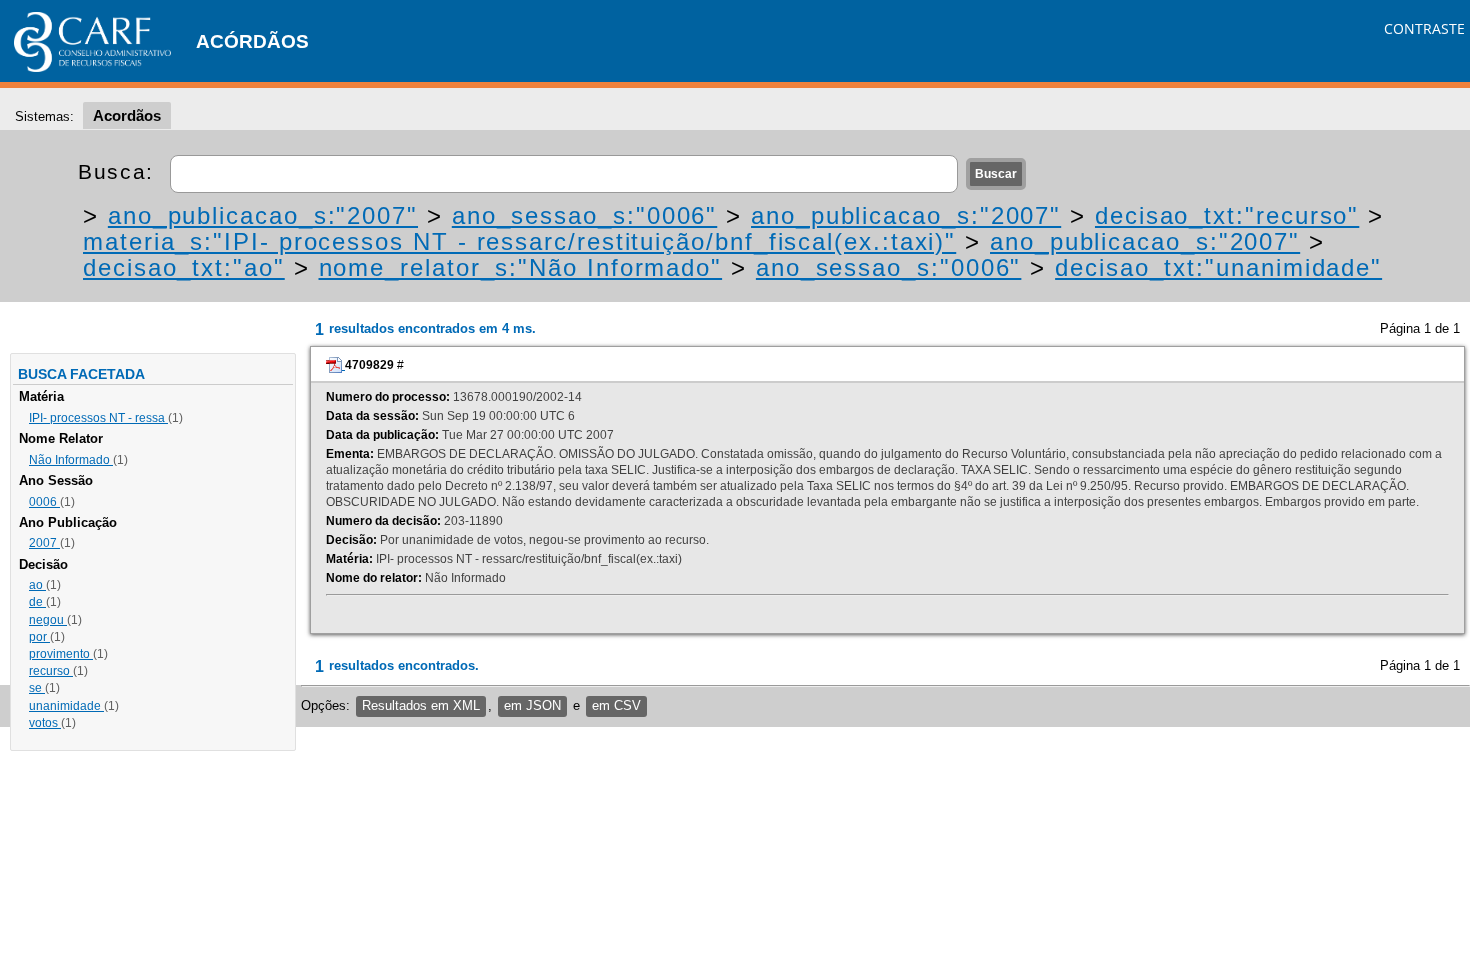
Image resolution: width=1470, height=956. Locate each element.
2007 (44, 543)
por (39, 637)
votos (45, 723)
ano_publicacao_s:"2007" (263, 215)
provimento (61, 654)
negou (48, 620)
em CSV (616, 705)
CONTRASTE (1424, 28)
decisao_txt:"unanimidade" (1218, 267)
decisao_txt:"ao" (184, 267)
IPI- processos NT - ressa (98, 418)
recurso (51, 671)
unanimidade (66, 706)
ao (37, 585)
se (37, 688)
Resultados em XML (421, 705)
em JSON (532, 705)
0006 (44, 502)
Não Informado (71, 460)
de (37, 602)
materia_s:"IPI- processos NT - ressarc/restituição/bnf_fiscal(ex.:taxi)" (519, 241)
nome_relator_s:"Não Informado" (521, 267)
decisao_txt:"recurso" (1227, 215)
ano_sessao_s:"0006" (584, 215)
